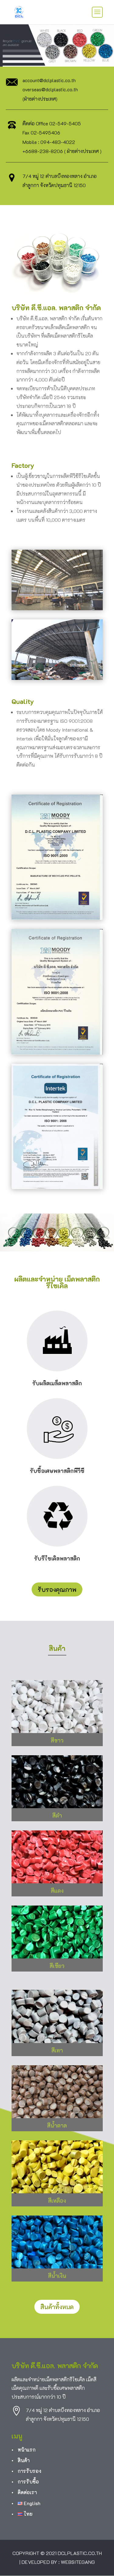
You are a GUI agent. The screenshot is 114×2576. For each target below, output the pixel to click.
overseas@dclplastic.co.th (50, 89)
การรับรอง (29, 2471)
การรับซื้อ (28, 2482)
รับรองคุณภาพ (57, 1589)
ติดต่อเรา (27, 2492)
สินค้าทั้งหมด (57, 2307)
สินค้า (24, 2460)
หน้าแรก (27, 2450)
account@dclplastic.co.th (49, 80)
